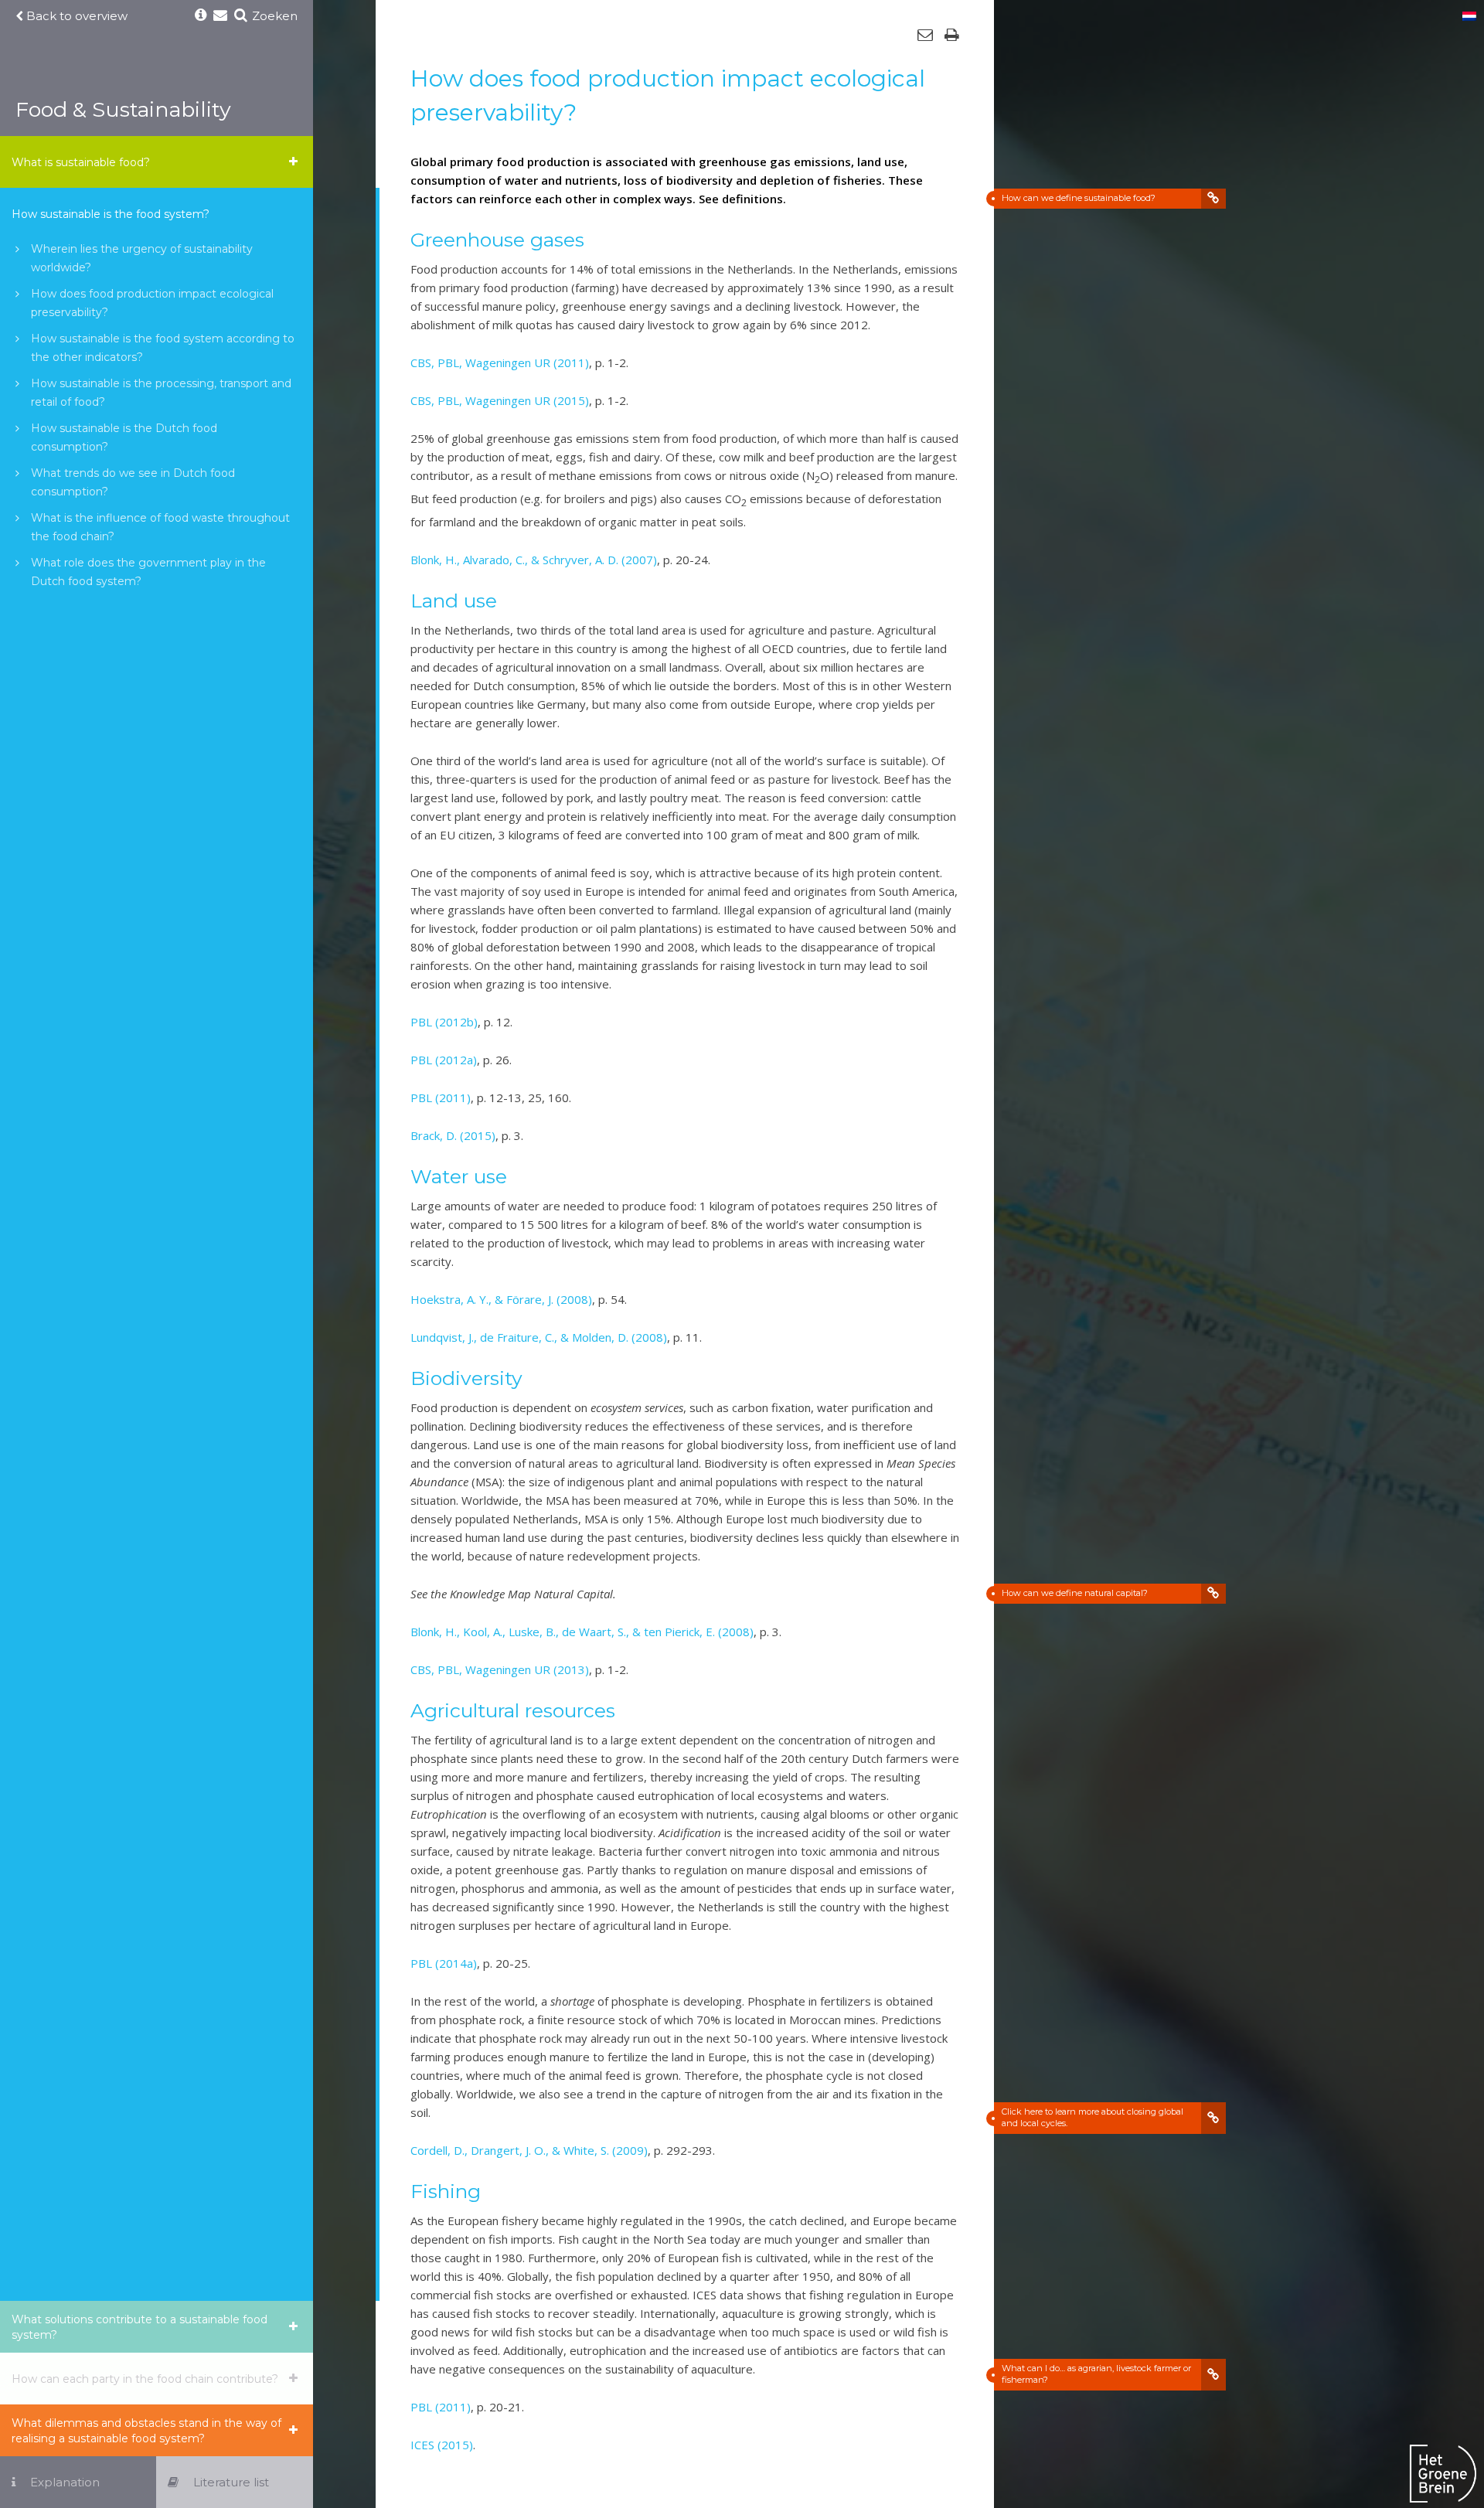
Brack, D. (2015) (453, 1135)
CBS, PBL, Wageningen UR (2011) (500, 362)
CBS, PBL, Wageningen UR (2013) (500, 1669)
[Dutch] (1469, 17)
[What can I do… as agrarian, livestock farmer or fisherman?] (1213, 2375)
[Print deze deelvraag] (952, 35)
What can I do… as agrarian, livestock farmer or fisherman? (1096, 2374)
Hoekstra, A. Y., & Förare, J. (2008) (501, 1299)
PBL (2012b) (444, 1022)
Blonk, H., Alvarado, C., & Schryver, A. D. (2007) (534, 560)
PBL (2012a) (444, 1060)
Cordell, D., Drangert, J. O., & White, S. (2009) (529, 2150)
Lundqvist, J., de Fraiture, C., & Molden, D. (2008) (539, 1337)
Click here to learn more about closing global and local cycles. (1093, 2117)
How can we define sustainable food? (1079, 198)
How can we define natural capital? (1075, 1593)
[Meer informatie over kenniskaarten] (201, 16)
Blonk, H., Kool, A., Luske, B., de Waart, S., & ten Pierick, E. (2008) (582, 1632)
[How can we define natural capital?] (1213, 1594)
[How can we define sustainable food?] (1213, 199)
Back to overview (75, 16)
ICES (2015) (442, 2445)
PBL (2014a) (444, 1963)
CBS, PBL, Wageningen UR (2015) (500, 400)
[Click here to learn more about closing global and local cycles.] (1213, 2118)
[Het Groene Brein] (1443, 2476)
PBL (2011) (441, 1097)
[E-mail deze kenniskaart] (220, 16)
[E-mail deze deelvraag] (925, 35)
